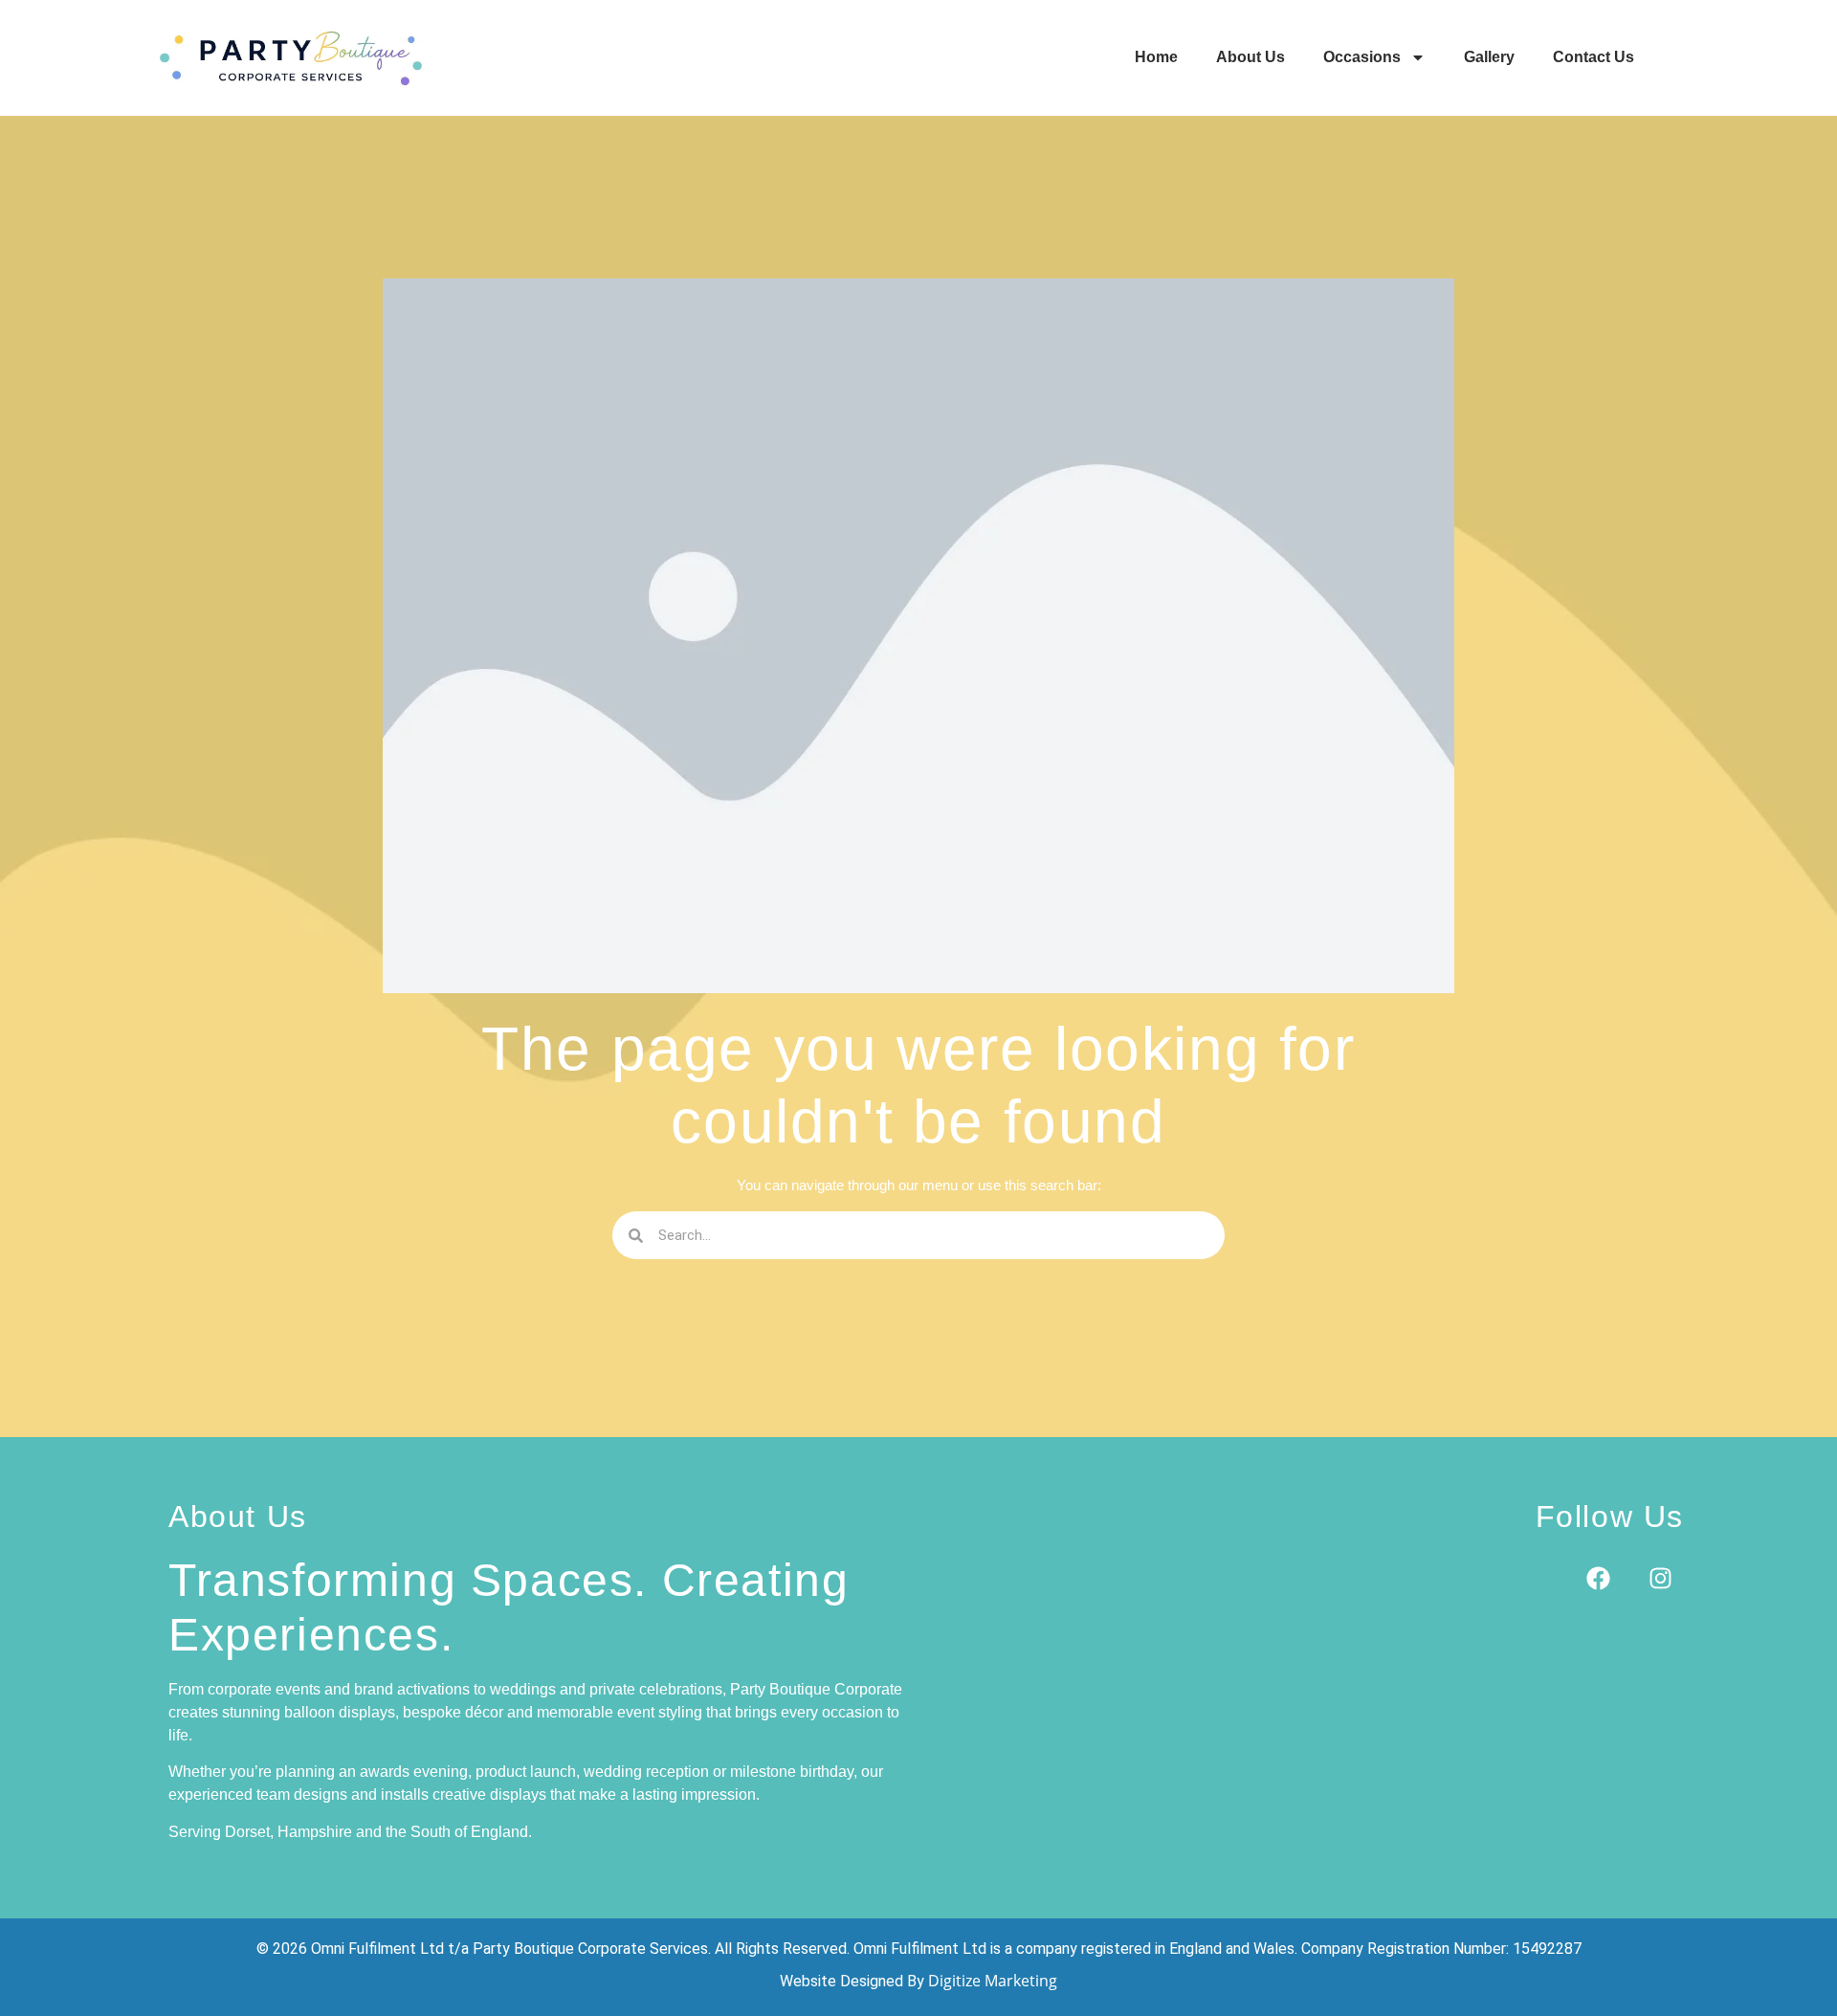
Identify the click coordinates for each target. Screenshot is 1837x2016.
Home (1156, 57)
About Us (1250, 57)
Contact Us (1594, 57)
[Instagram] (1660, 1579)
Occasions (1362, 57)
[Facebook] (1598, 1579)
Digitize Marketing (993, 1981)
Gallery (1489, 57)
